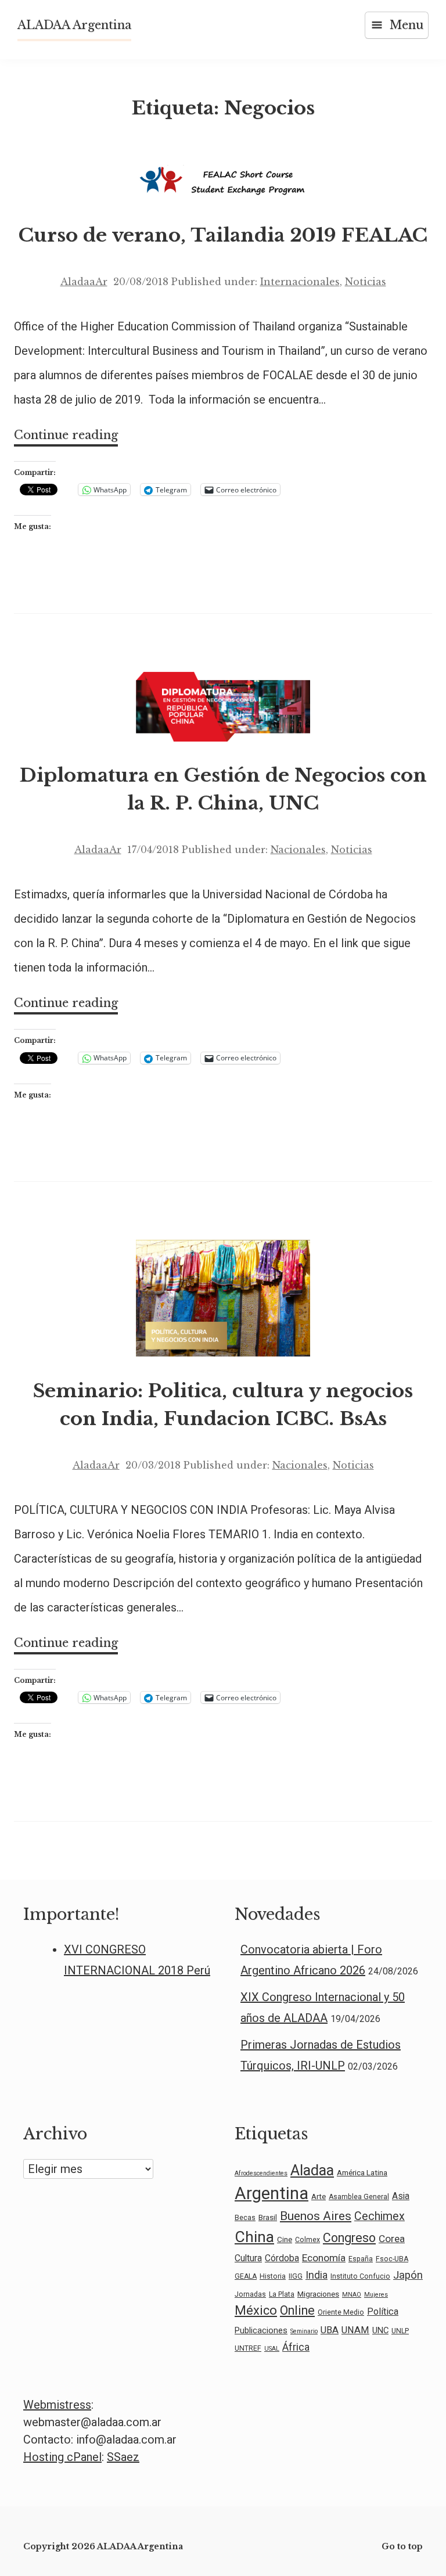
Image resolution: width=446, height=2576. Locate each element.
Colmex (307, 2240)
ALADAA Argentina (74, 25)
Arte (319, 2196)
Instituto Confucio (360, 2276)
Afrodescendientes (261, 2173)
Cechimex (380, 2216)
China (254, 2237)
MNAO (352, 2295)
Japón (408, 2275)
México (256, 2310)
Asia (401, 2196)
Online (297, 2310)
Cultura (248, 2258)
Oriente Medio (341, 2312)
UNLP (400, 2331)
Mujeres (376, 2295)
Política (383, 2311)
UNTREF (248, 2348)
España (361, 2259)
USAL (272, 2349)
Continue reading (66, 437)
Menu (407, 25)
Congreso (349, 2238)
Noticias (366, 282)
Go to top (402, 2546)
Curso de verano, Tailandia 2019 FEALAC (223, 235)
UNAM (355, 2330)
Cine (285, 2239)
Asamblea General (359, 2197)
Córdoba (282, 2258)
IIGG (296, 2276)
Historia (273, 2276)
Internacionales (300, 282)
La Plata (282, 2294)
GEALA (246, 2276)
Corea (392, 2239)
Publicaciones (261, 2330)
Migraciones (318, 2294)
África (296, 2347)
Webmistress (57, 2405)
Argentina (271, 2193)
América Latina (362, 2172)
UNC (380, 2330)
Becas (245, 2218)
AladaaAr (84, 282)
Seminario (304, 2331)
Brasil (268, 2217)
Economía (324, 2258)
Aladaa (312, 2170)
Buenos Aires (316, 2216)
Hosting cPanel (62, 2457)
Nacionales (298, 850)
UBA (330, 2330)
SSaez (123, 2457)
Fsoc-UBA (392, 2259)
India (316, 2275)
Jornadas (250, 2294)
